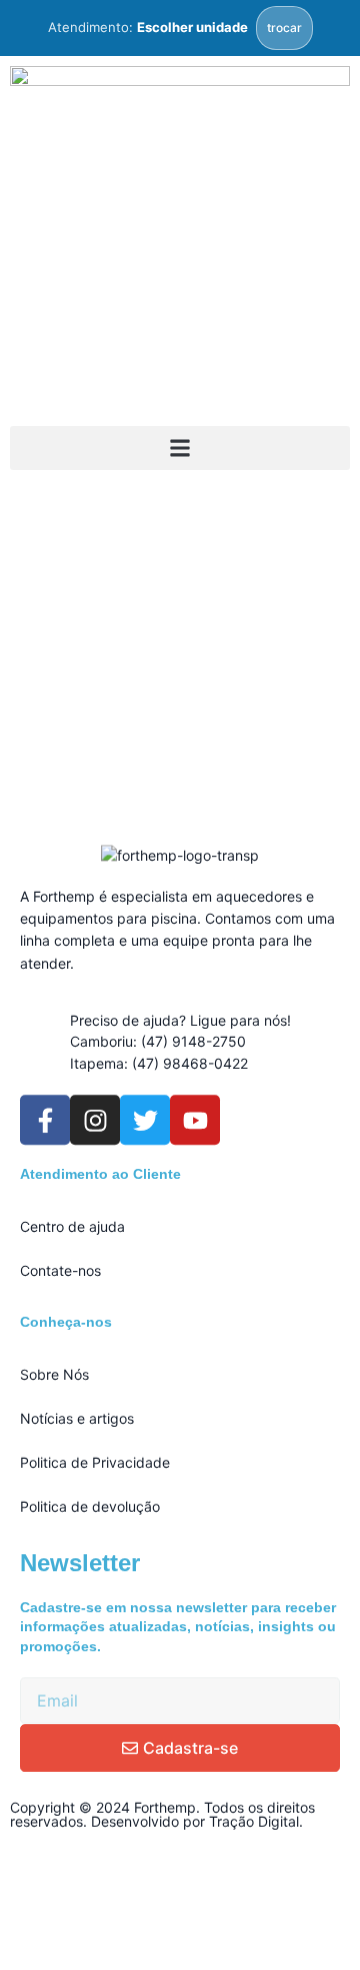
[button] (180, 448)
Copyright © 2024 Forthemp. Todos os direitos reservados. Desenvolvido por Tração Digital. (162, 1814)
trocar (284, 27)
